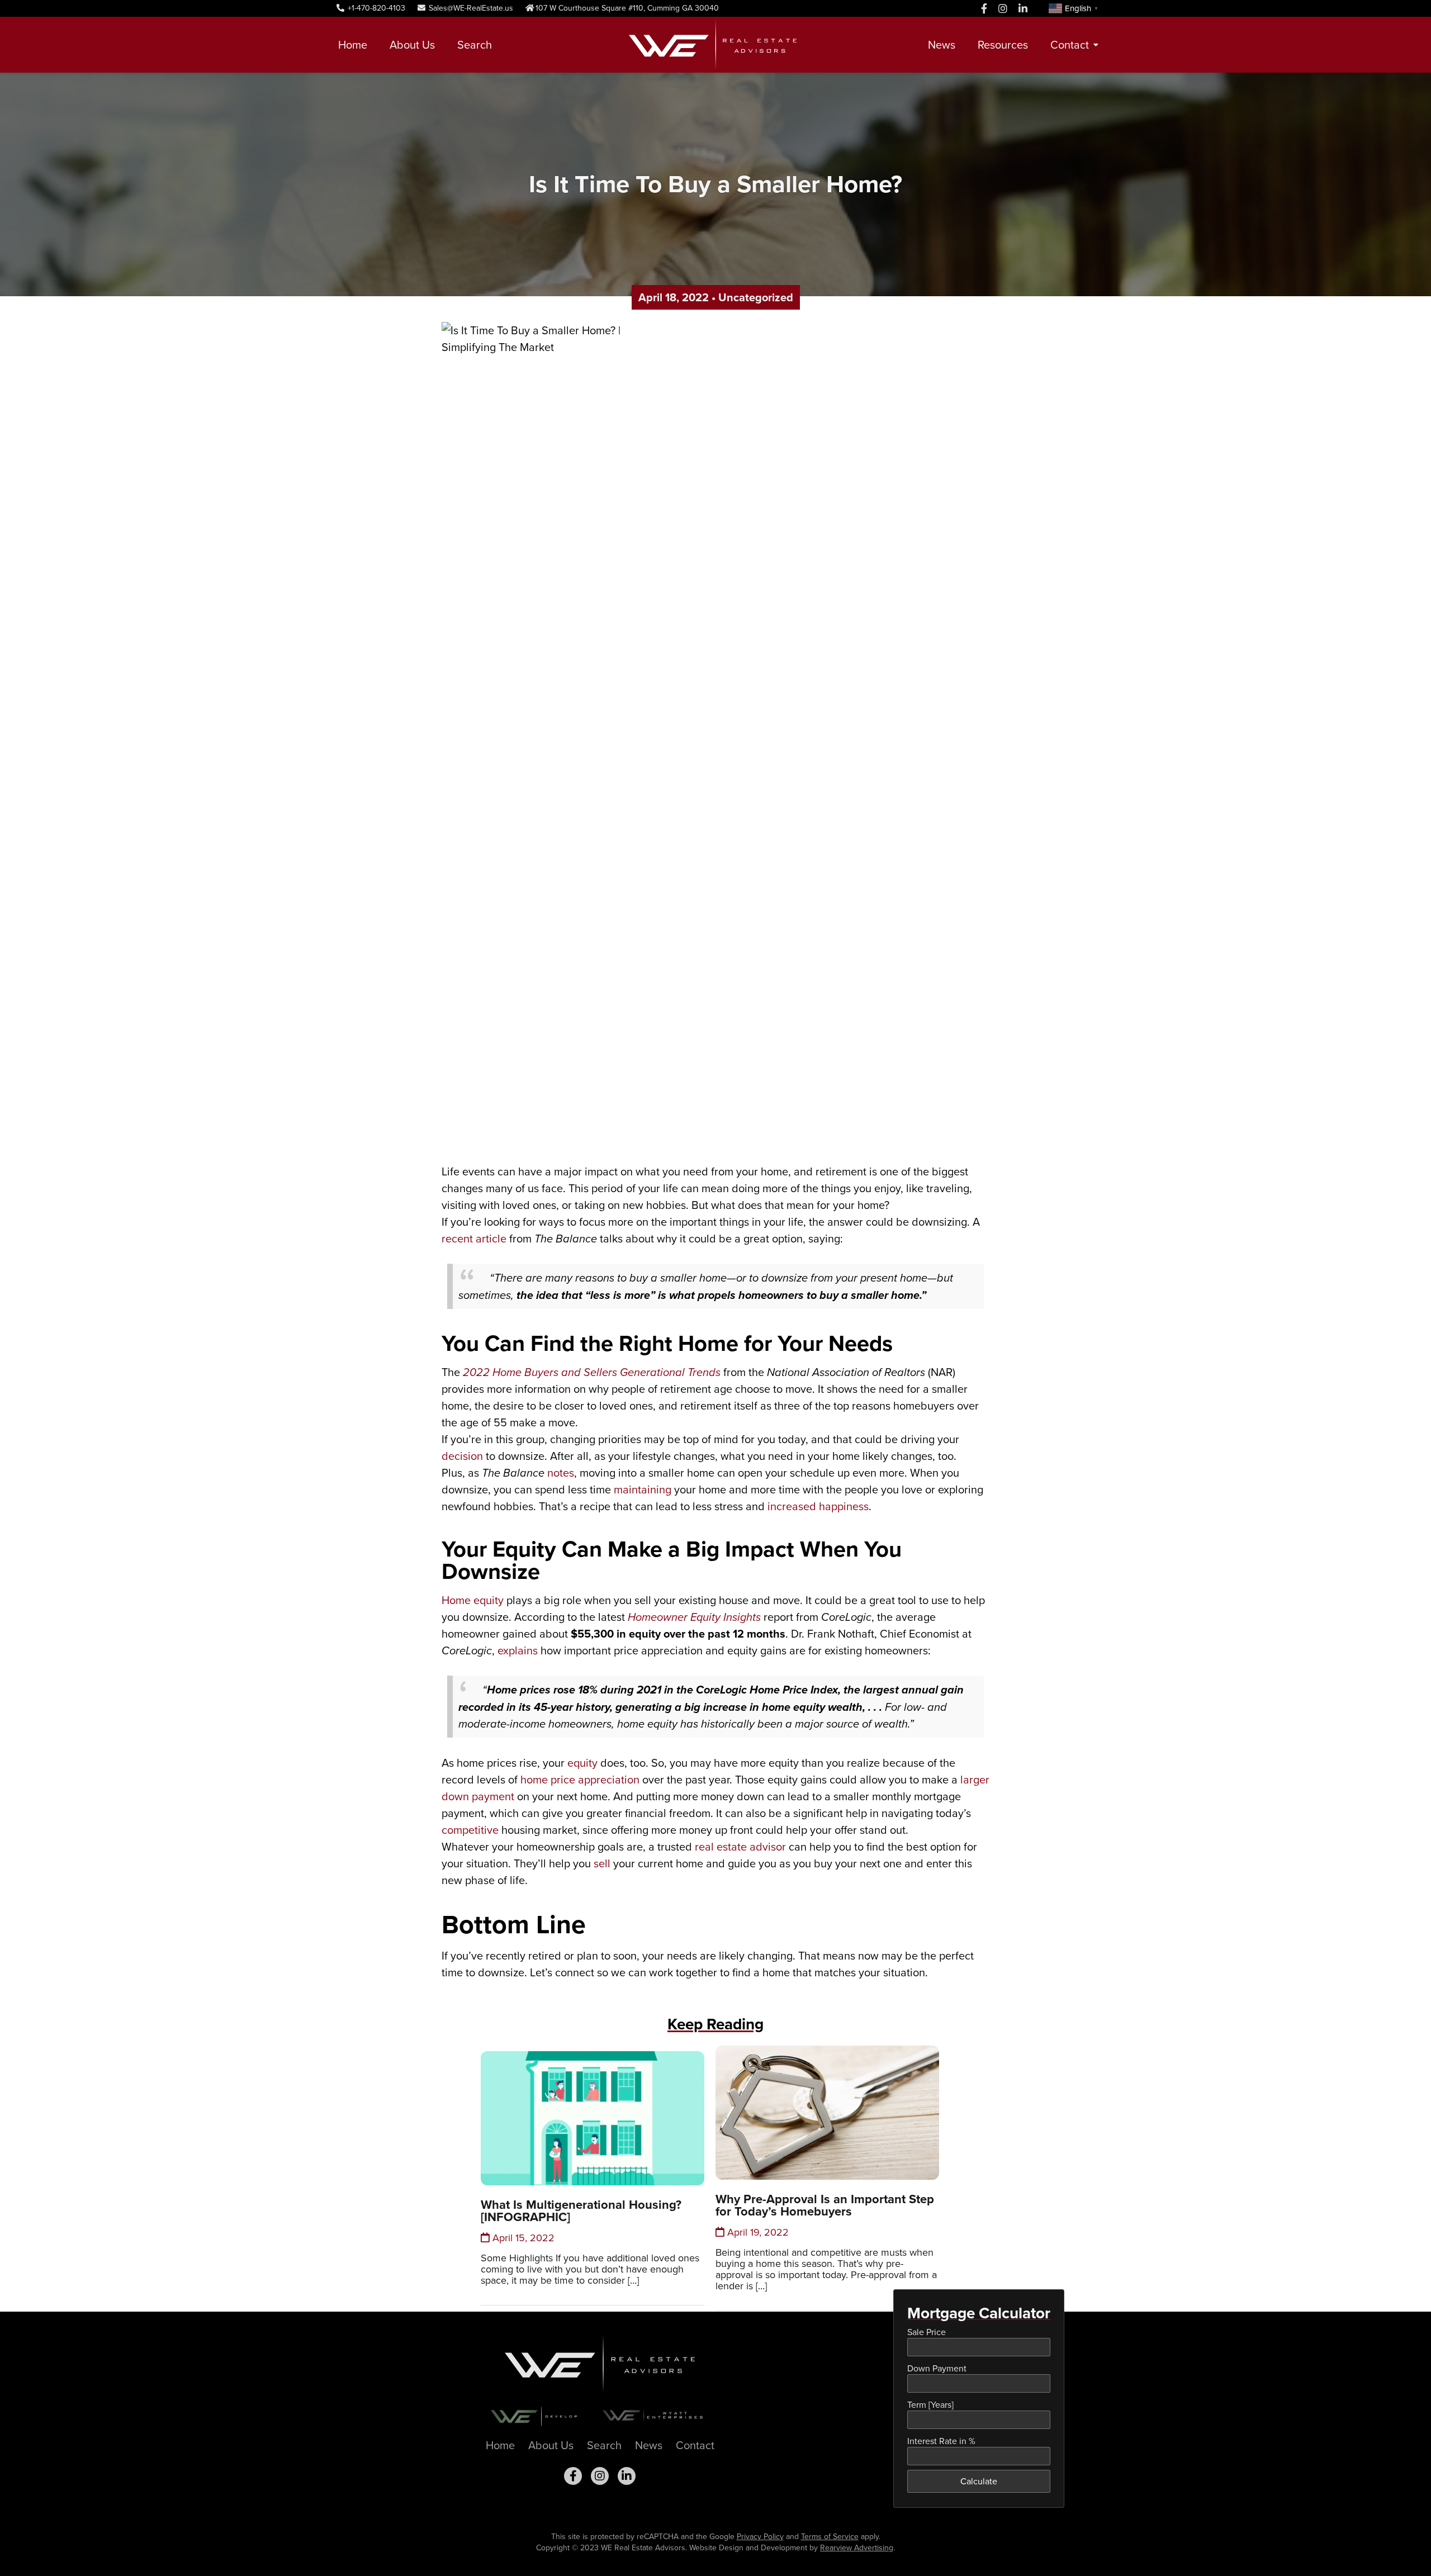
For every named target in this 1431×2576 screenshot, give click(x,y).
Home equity (473, 1600)
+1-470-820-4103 (375, 8)
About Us (412, 45)
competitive (470, 1830)
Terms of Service (830, 2537)
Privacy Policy (760, 2537)
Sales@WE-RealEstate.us (470, 8)
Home (353, 45)
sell (602, 1863)
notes (561, 1473)
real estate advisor (740, 1847)
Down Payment (937, 2368)
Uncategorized (756, 297)
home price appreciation (580, 1780)
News (942, 45)
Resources (1003, 45)
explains (518, 1650)
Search (475, 45)
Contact (1070, 45)
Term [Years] (930, 2405)
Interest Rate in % (941, 2441)
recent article (474, 1239)
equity (582, 1763)
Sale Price (927, 2332)
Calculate (979, 2481)
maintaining (643, 1489)
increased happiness (818, 1506)
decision (462, 1456)
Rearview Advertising (857, 2548)
